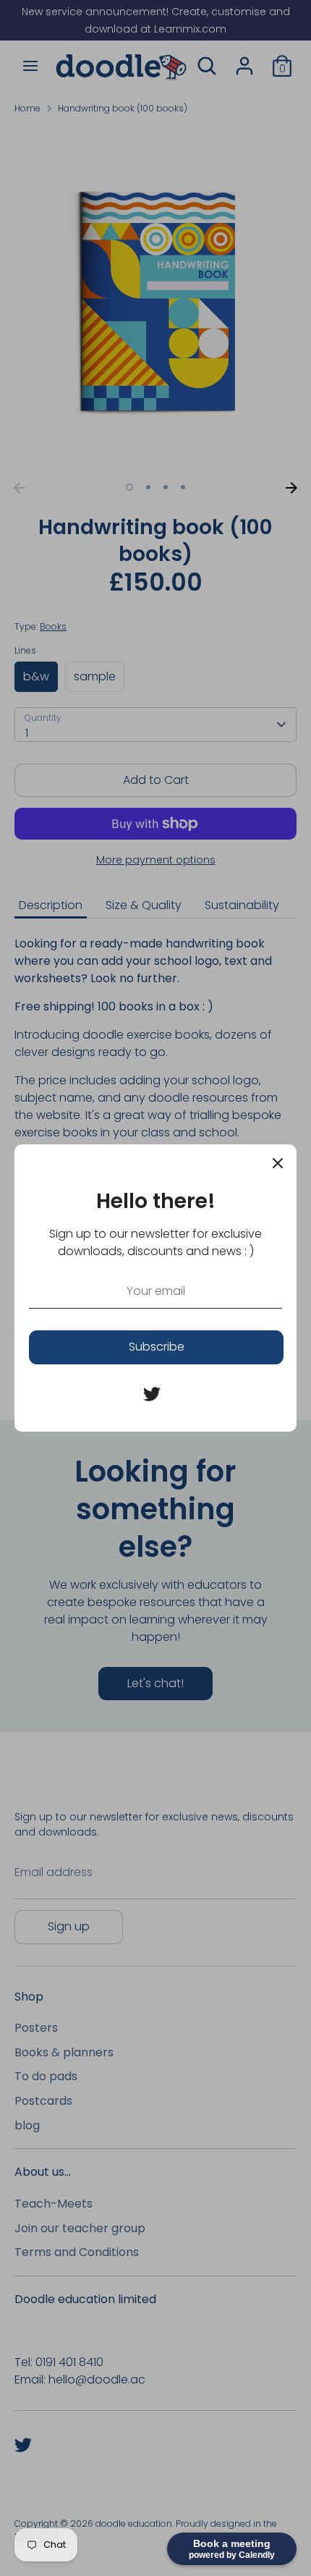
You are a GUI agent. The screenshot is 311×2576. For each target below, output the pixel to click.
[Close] (278, 1163)
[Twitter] (152, 1394)
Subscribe (157, 1347)
